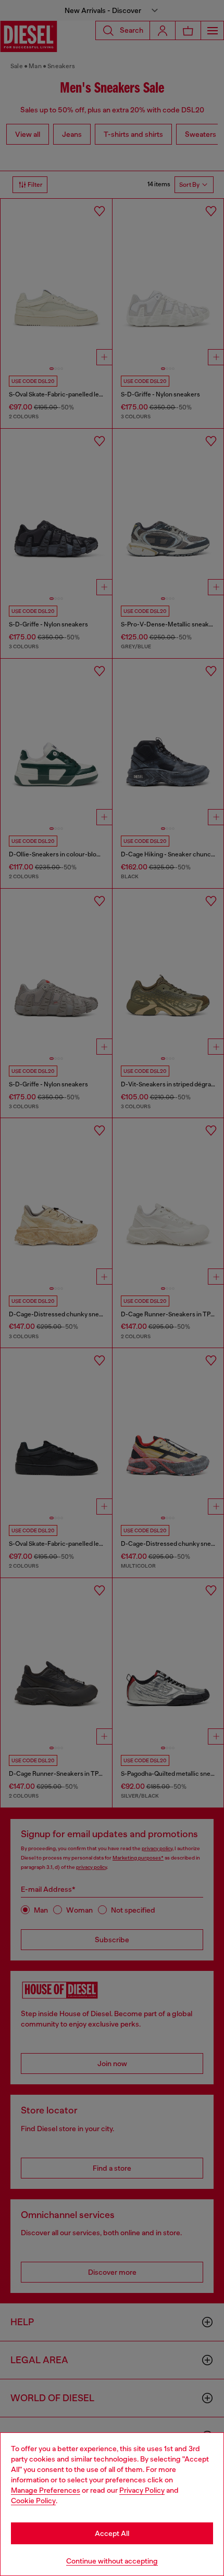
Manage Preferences (46, 2490)
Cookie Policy (33, 2501)
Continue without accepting (112, 2561)
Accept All (112, 2533)
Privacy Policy (142, 2490)
